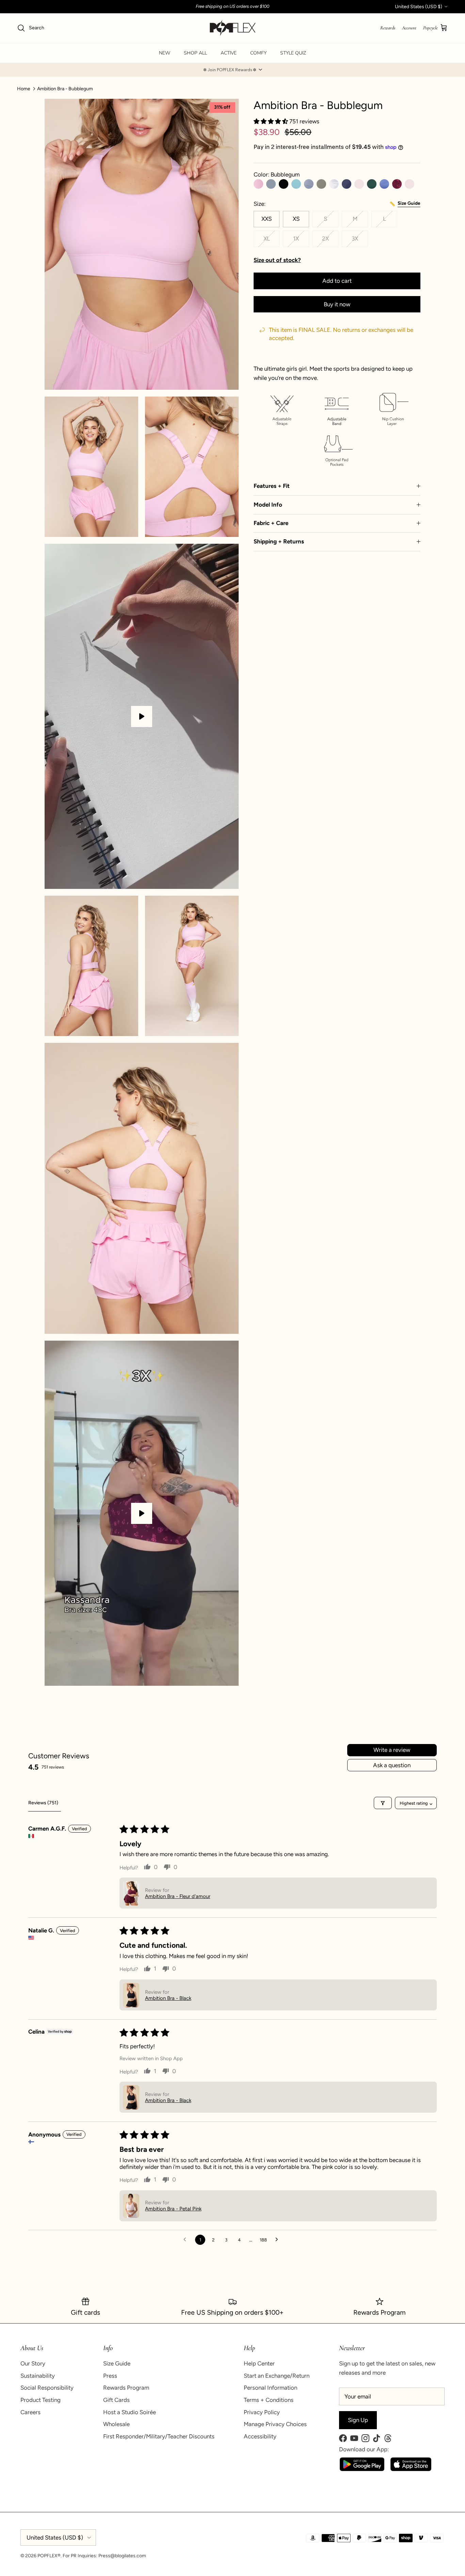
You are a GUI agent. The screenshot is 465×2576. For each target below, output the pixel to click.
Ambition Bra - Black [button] (168, 1998)
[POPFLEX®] (233, 28)
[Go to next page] (278, 2240)
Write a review (392, 1750)
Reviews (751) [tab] (43, 1803)
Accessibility (260, 2436)
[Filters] (383, 1803)
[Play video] (142, 716)
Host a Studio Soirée (130, 2412)
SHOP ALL (195, 53)
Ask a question (392, 1765)
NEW (165, 53)
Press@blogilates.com (122, 2556)
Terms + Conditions (269, 2400)
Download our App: (364, 2449)
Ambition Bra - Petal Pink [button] (173, 2209)
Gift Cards (116, 2400)
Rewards (388, 28)
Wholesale (116, 2424)
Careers (30, 2412)
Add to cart (337, 281)
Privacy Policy (262, 2412)
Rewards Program (126, 2388)
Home (24, 88)
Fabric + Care (271, 523)
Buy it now (337, 304)
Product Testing (41, 2400)
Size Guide (117, 2363)
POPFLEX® (49, 2556)
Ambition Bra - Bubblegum (65, 88)
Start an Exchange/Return (277, 2376)
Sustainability (38, 2376)
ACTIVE (229, 53)
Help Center (259, 2363)
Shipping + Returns (279, 541)
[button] (233, 70)
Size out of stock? (277, 260)
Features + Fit (272, 486)
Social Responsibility (47, 2388)
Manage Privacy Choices (275, 2424)
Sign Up (358, 2420)
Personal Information (270, 2388)
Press (110, 2376)
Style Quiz (293, 53)
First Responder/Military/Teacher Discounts (159, 2436)
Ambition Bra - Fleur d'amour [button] (178, 1896)
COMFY (258, 53)
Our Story (33, 2363)
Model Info (268, 505)
